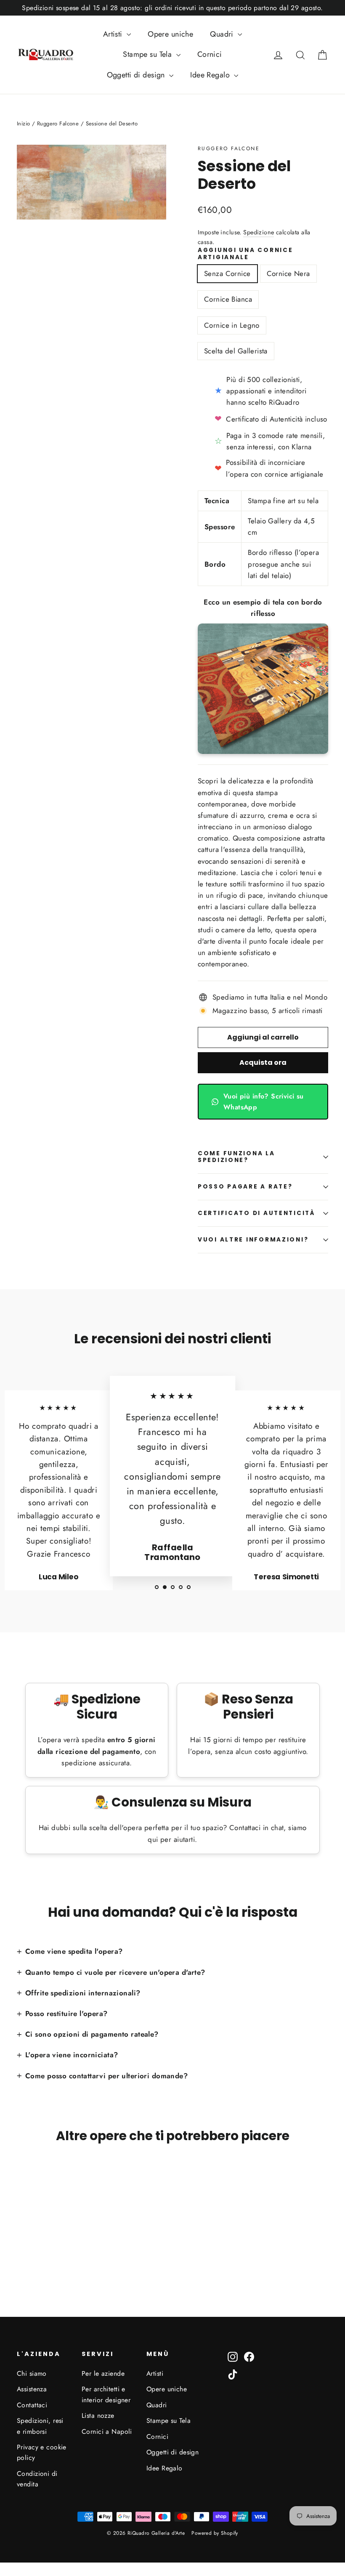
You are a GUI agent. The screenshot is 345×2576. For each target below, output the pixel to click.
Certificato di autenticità (256, 1213)
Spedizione (259, 232)
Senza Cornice (227, 273)
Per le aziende (103, 2373)
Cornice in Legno (232, 325)
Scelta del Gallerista (236, 351)
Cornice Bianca (228, 299)
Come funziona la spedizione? (236, 1157)
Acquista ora (263, 1063)
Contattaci (32, 2405)
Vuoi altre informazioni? (253, 1240)
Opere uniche (170, 34)
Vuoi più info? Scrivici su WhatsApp (264, 1102)
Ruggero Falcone (229, 149)
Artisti (114, 34)
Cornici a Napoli (107, 2431)
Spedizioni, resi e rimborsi (40, 2426)
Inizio (24, 123)
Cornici (210, 54)
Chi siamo (32, 2373)
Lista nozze (98, 2415)
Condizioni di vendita (37, 2479)
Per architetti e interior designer (106, 2394)
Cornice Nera (288, 273)
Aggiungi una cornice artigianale (245, 254)
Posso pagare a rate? (245, 1187)
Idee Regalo (211, 75)
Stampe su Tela (148, 54)
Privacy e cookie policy (42, 2452)
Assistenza (32, 2389)
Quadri (223, 34)
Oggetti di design (137, 75)
